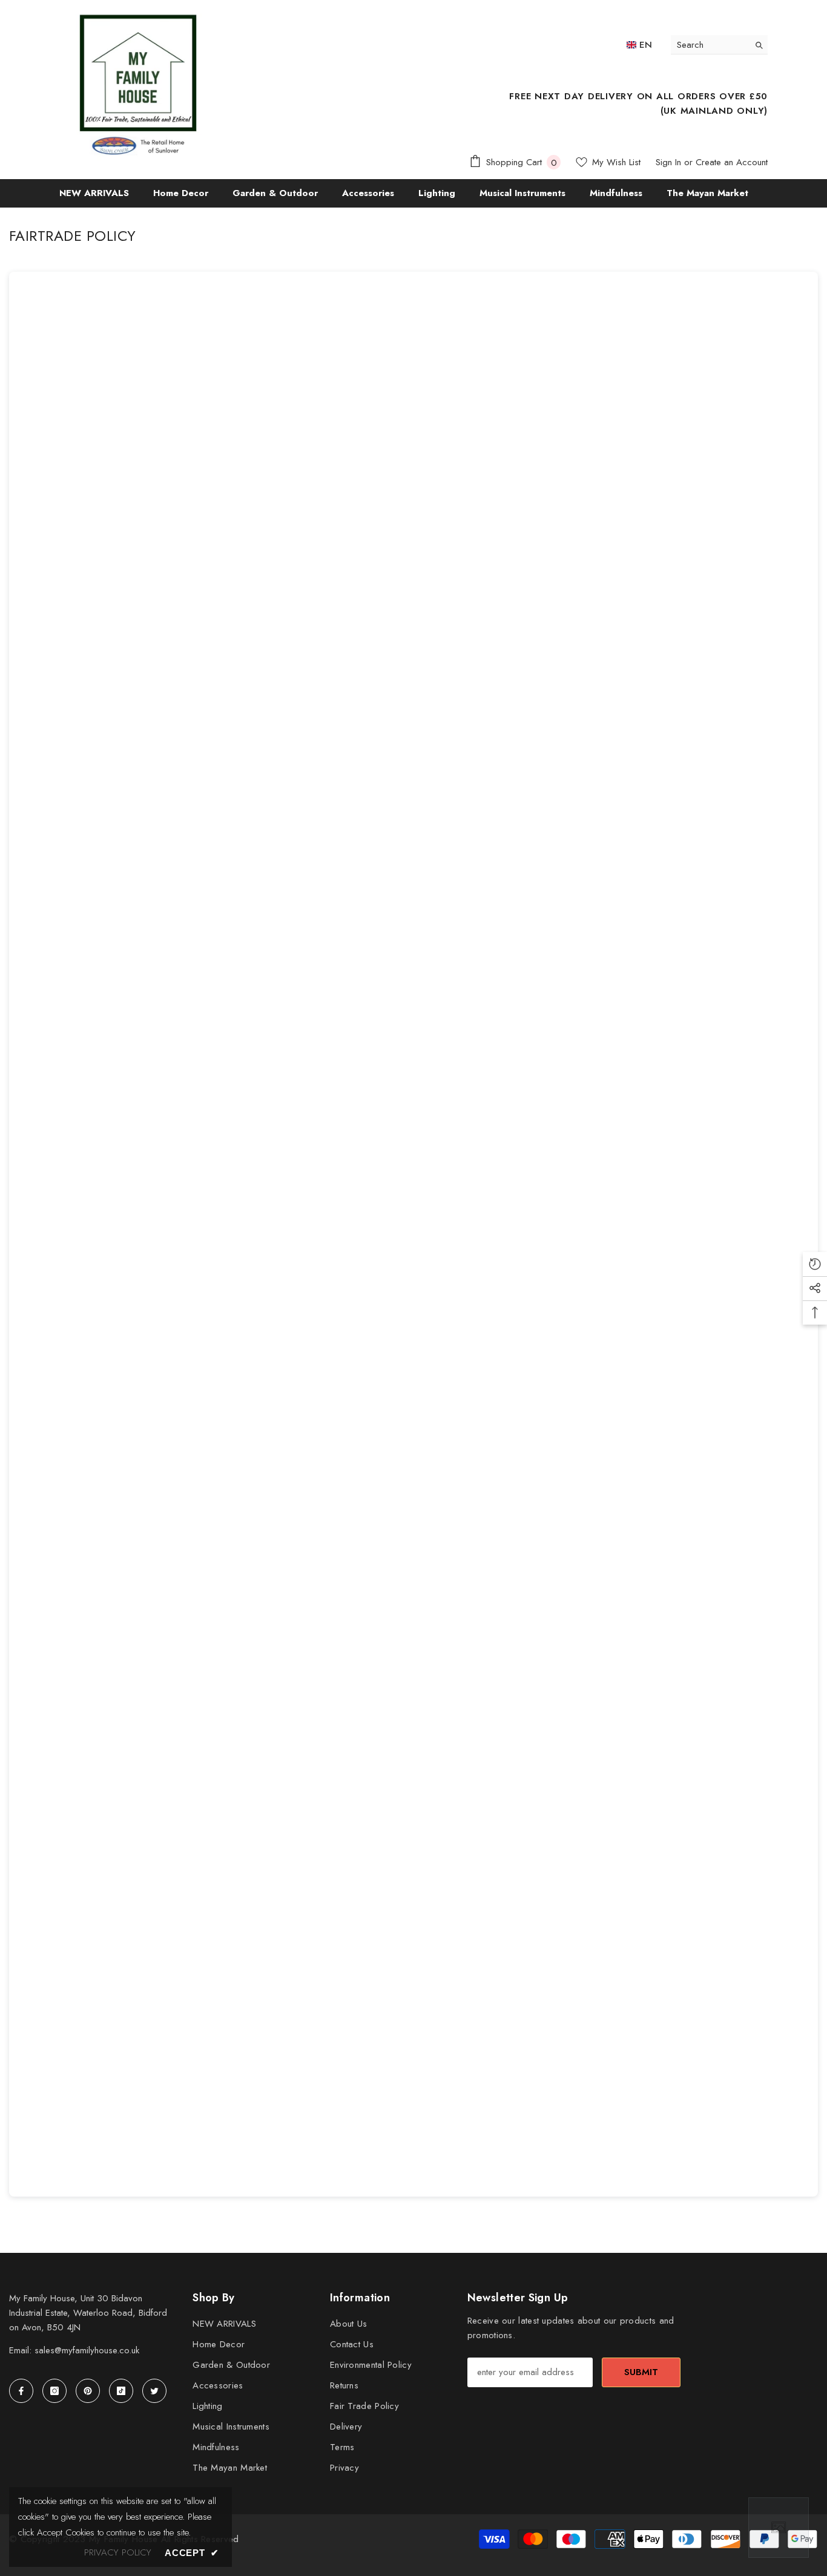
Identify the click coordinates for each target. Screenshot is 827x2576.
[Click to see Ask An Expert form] (779, 2528)
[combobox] (710, 44)
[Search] (719, 45)
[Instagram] (54, 2391)
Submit (641, 2372)
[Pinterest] (88, 2391)
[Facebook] (21, 2391)
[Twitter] (154, 2391)
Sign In (668, 162)
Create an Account (732, 162)
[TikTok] (121, 2391)
